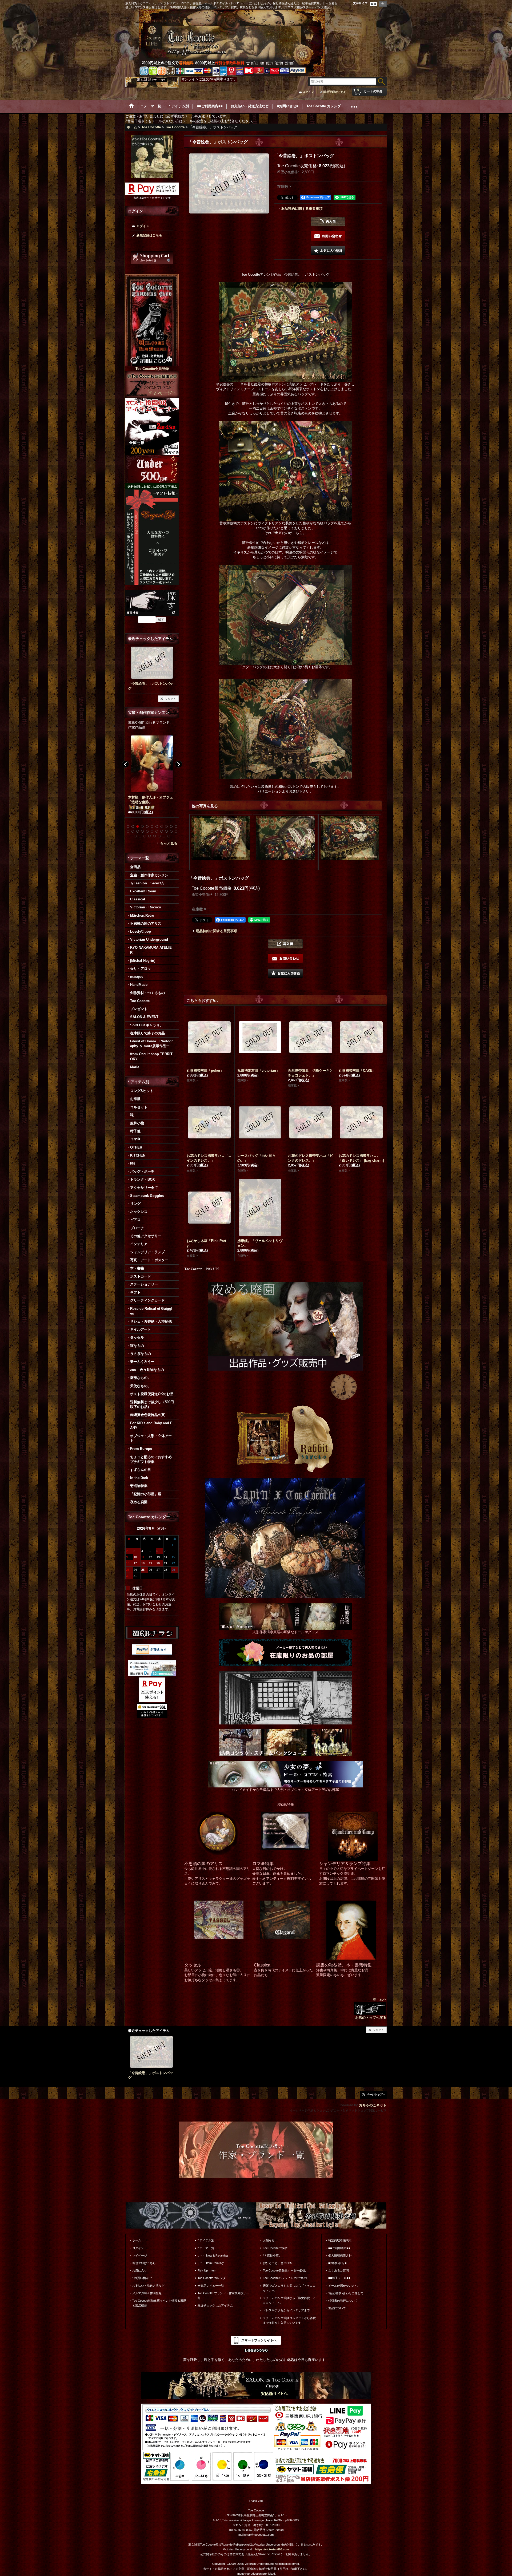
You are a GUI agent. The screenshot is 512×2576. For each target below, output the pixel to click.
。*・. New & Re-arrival (213, 2256)
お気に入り (140, 2270)
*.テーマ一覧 (206, 2248)
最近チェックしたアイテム (215, 2305)
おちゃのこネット (373, 2105)
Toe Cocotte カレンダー (213, 2278)
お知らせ (269, 2240)
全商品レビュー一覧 (211, 2286)
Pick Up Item (207, 2270)
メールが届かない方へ (343, 2286)
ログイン (308, 92)
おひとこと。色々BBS (277, 2263)
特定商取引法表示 (340, 2240)
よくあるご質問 (339, 2270)
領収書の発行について (343, 2301)
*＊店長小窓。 (272, 2256)
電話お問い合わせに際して (346, 2293)
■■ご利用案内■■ (339, 2248)
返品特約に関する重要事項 (302, 209)
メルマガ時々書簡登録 (147, 2293)
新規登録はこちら (335, 92)
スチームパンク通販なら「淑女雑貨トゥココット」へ (289, 2300)
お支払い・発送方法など (148, 2286)
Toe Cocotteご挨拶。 (277, 2248)
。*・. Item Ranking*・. (213, 2263)
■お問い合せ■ (337, 2263)
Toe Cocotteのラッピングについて (285, 2278)
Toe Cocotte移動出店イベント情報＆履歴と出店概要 (159, 2303)
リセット (170, 699)
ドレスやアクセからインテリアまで (286, 2310)
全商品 (135, 867)
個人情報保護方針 (340, 2256)
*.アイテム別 (206, 2240)
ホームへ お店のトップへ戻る (371, 2008)
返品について (337, 2308)
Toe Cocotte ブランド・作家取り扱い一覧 (223, 2296)
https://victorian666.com (272, 2549)
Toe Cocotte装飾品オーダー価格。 (285, 2270)
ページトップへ (376, 2094)
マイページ (140, 2256)
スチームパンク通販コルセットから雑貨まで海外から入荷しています (289, 2320)
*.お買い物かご (142, 2278)
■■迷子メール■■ (339, 2278)
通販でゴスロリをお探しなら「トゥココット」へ (289, 2288)
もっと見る (169, 843)
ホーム (137, 2240)
